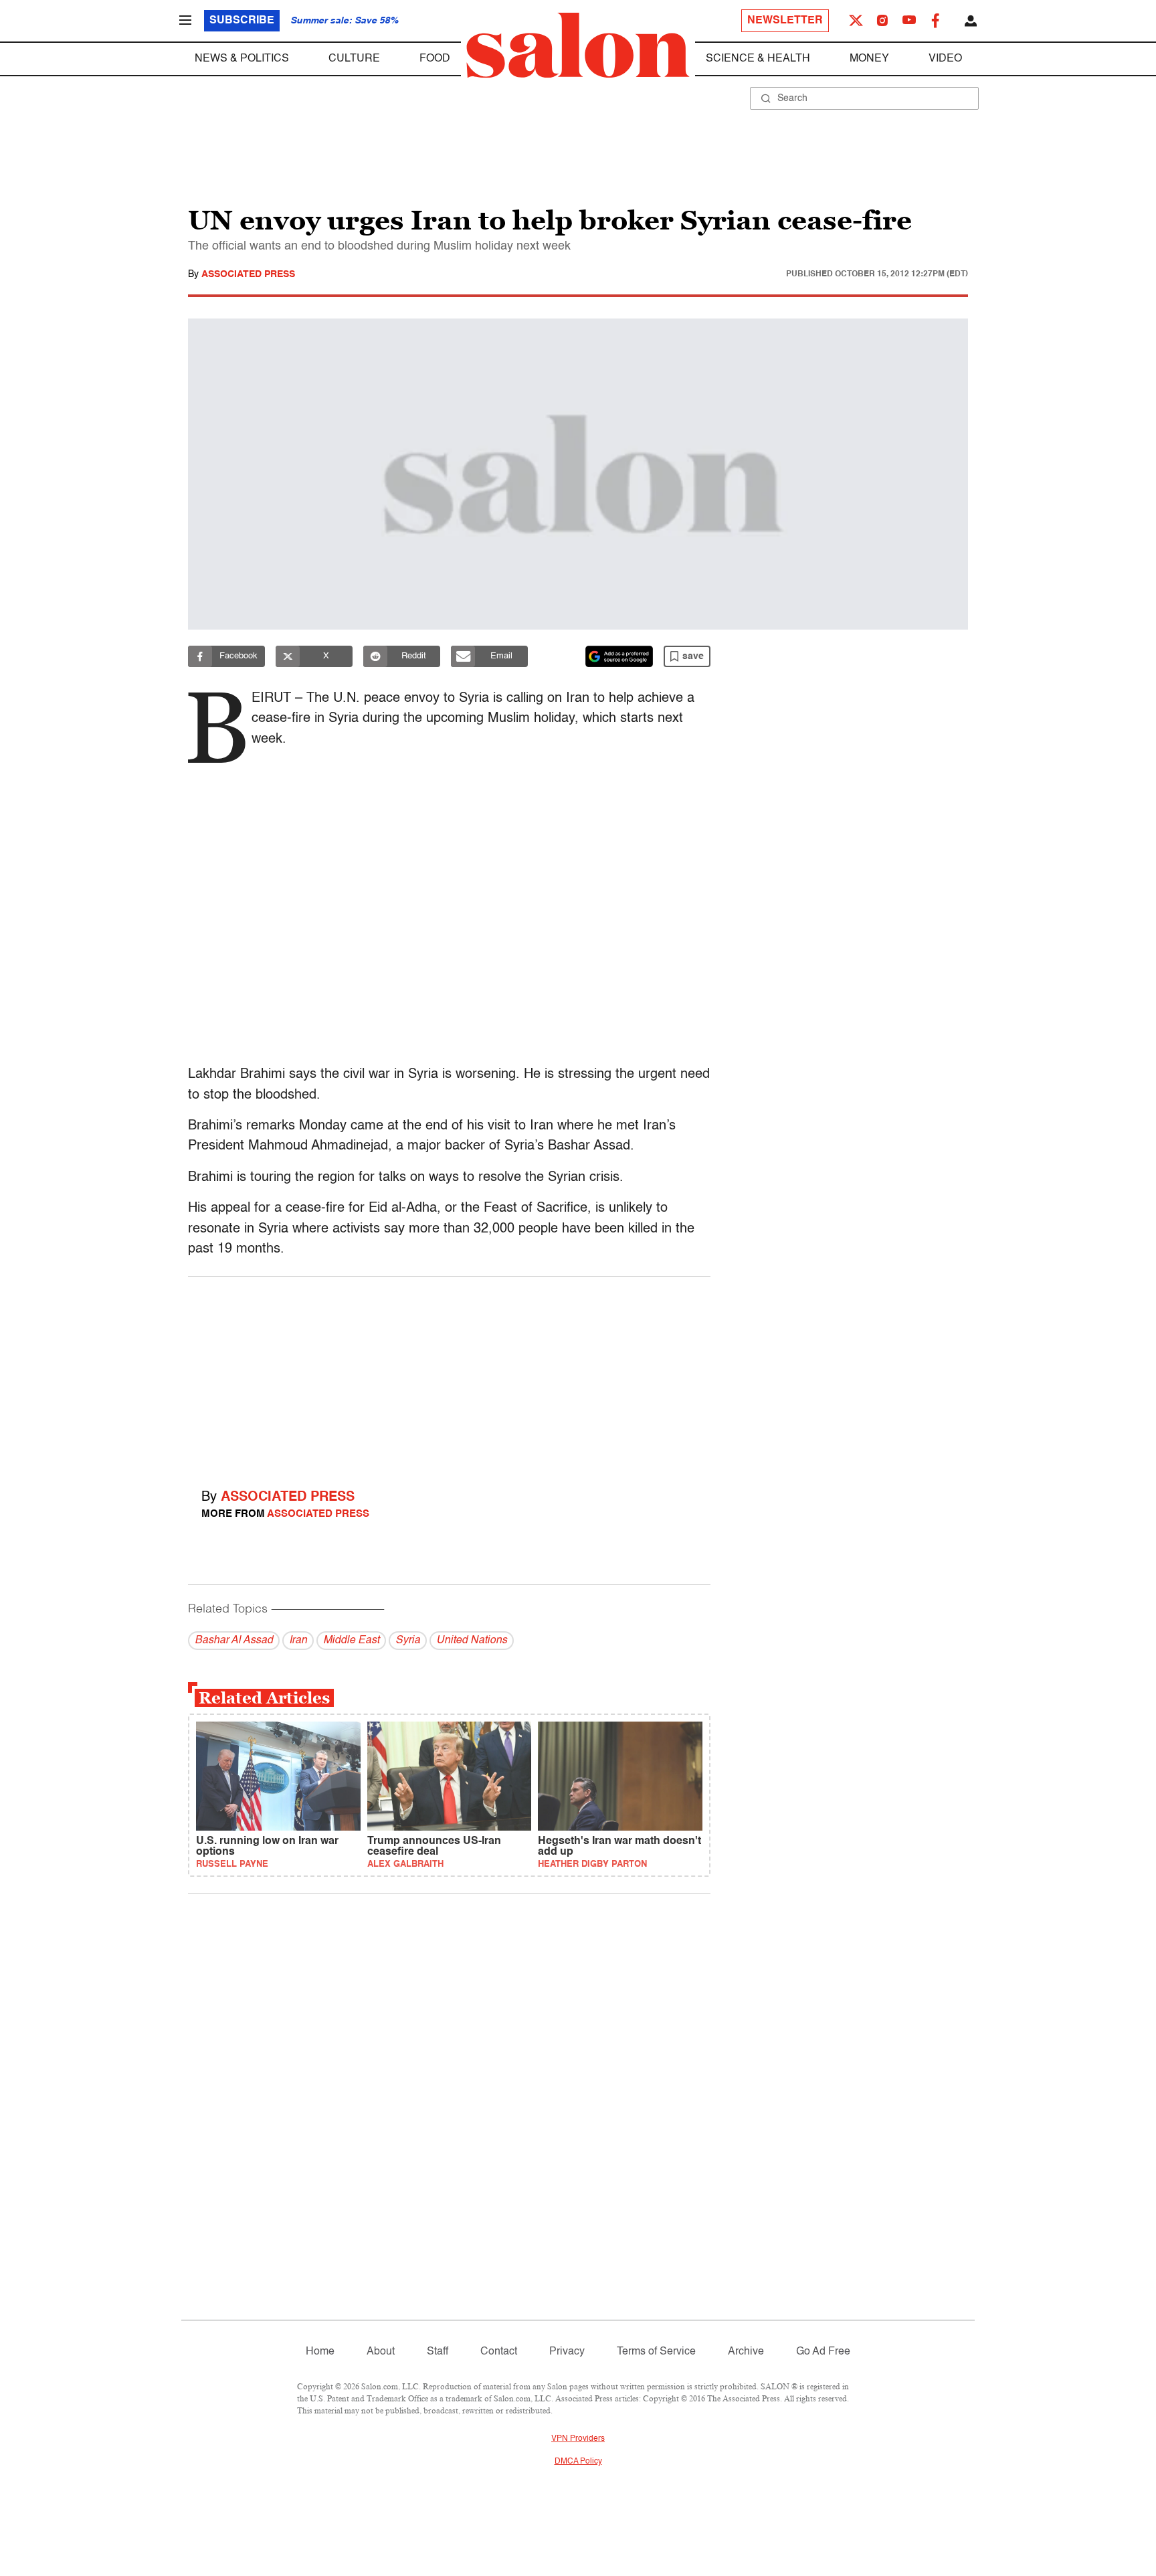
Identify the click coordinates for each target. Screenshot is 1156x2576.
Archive (746, 2352)
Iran (298, 1641)
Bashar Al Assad (234, 1641)
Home (320, 2352)
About (381, 2352)
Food (435, 59)
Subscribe (242, 21)
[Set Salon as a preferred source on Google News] (619, 656)
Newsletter (785, 21)
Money (869, 59)
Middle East (351, 1641)
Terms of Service (656, 2352)
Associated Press (248, 274)
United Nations (472, 1641)
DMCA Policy (578, 2462)
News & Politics (242, 59)
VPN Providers (578, 2439)
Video (945, 59)
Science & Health (758, 59)
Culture (354, 59)
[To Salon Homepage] (578, 45)
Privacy (567, 2352)
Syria (408, 1641)
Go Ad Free (823, 2352)
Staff (438, 2352)
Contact (499, 2352)
